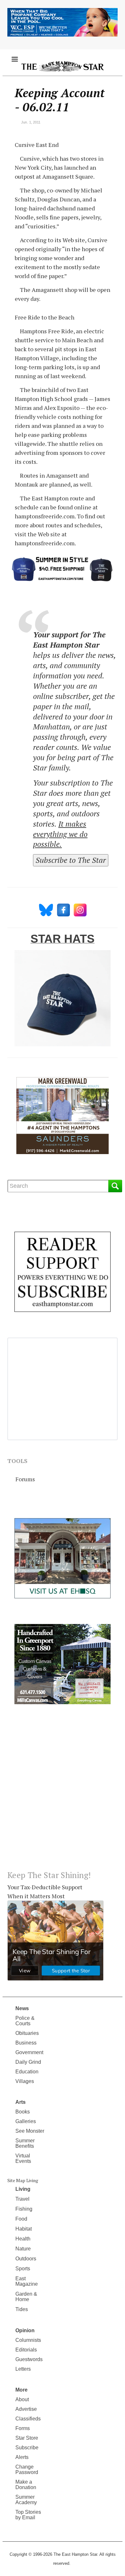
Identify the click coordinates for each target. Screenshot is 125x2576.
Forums (25, 1479)
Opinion (25, 2330)
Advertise (26, 2409)
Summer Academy (26, 2500)
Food (21, 2219)
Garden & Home (26, 2297)
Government (29, 2052)
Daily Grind (28, 2062)
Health (23, 2239)
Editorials (26, 2350)
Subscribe (27, 2448)
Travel (22, 2199)
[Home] (63, 66)
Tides (22, 2309)
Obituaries (27, 2033)
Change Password (27, 2470)
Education (27, 2072)
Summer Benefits (25, 2143)
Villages (25, 2081)
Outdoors (26, 2259)
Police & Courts (25, 2021)
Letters (23, 2369)
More (21, 2390)
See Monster (30, 2131)
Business (26, 2043)
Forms (23, 2428)
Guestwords (29, 2359)
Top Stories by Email (28, 2515)
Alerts (22, 2457)
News (22, 2008)
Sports (23, 2269)
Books (23, 2112)
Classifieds (28, 2419)
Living (23, 2189)
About (22, 2399)
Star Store (27, 2438)
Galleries (26, 2121)
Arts (21, 2102)
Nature (23, 2249)
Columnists (28, 2340)
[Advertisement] (63, 1792)
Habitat (24, 2229)
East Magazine (27, 2281)
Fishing (24, 2209)
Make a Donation (26, 2485)
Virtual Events (23, 2158)
